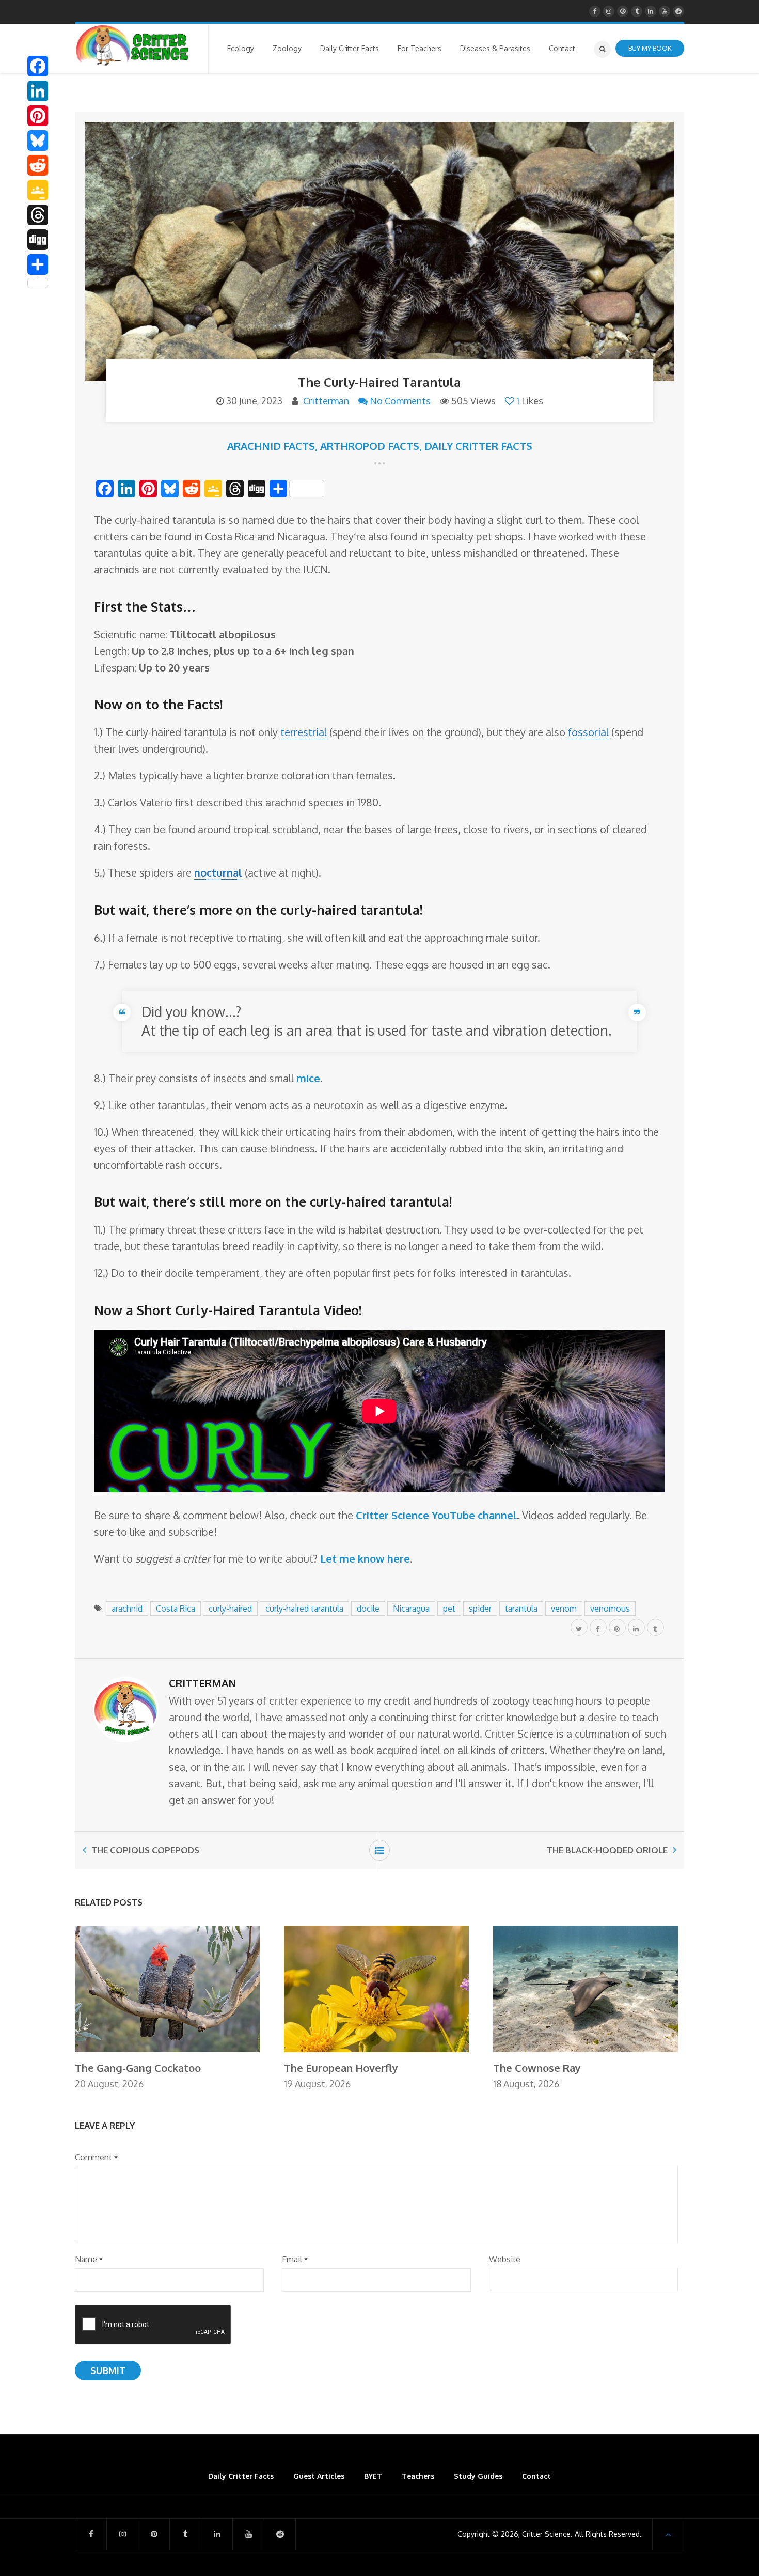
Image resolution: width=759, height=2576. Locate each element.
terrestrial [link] (304, 732)
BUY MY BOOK (650, 48)
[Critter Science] (132, 45)
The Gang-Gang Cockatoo (138, 2068)
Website (505, 2259)
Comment (96, 2157)
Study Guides (478, 2476)
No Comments (400, 401)
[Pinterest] (38, 116)
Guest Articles (319, 2476)
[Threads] (38, 215)
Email (295, 2259)
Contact (536, 2476)
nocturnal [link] (218, 872)
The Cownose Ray (537, 2068)
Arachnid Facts (271, 446)
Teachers (418, 2476)
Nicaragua (411, 1609)
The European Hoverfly (341, 2068)
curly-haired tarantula (304, 1609)
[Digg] (38, 240)
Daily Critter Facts (478, 446)
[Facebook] (38, 66)
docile (368, 1609)
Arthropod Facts (370, 446)
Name (89, 2259)
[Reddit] (38, 165)
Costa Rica (176, 1609)
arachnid (127, 1609)
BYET (373, 2476)
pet (449, 1609)
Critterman (326, 401)
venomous (610, 1609)
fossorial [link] (588, 732)
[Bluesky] (38, 140)
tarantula (521, 1609)
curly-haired (230, 1609)
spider (480, 1609)
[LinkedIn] (38, 91)
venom (564, 1609)
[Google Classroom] (38, 190)
